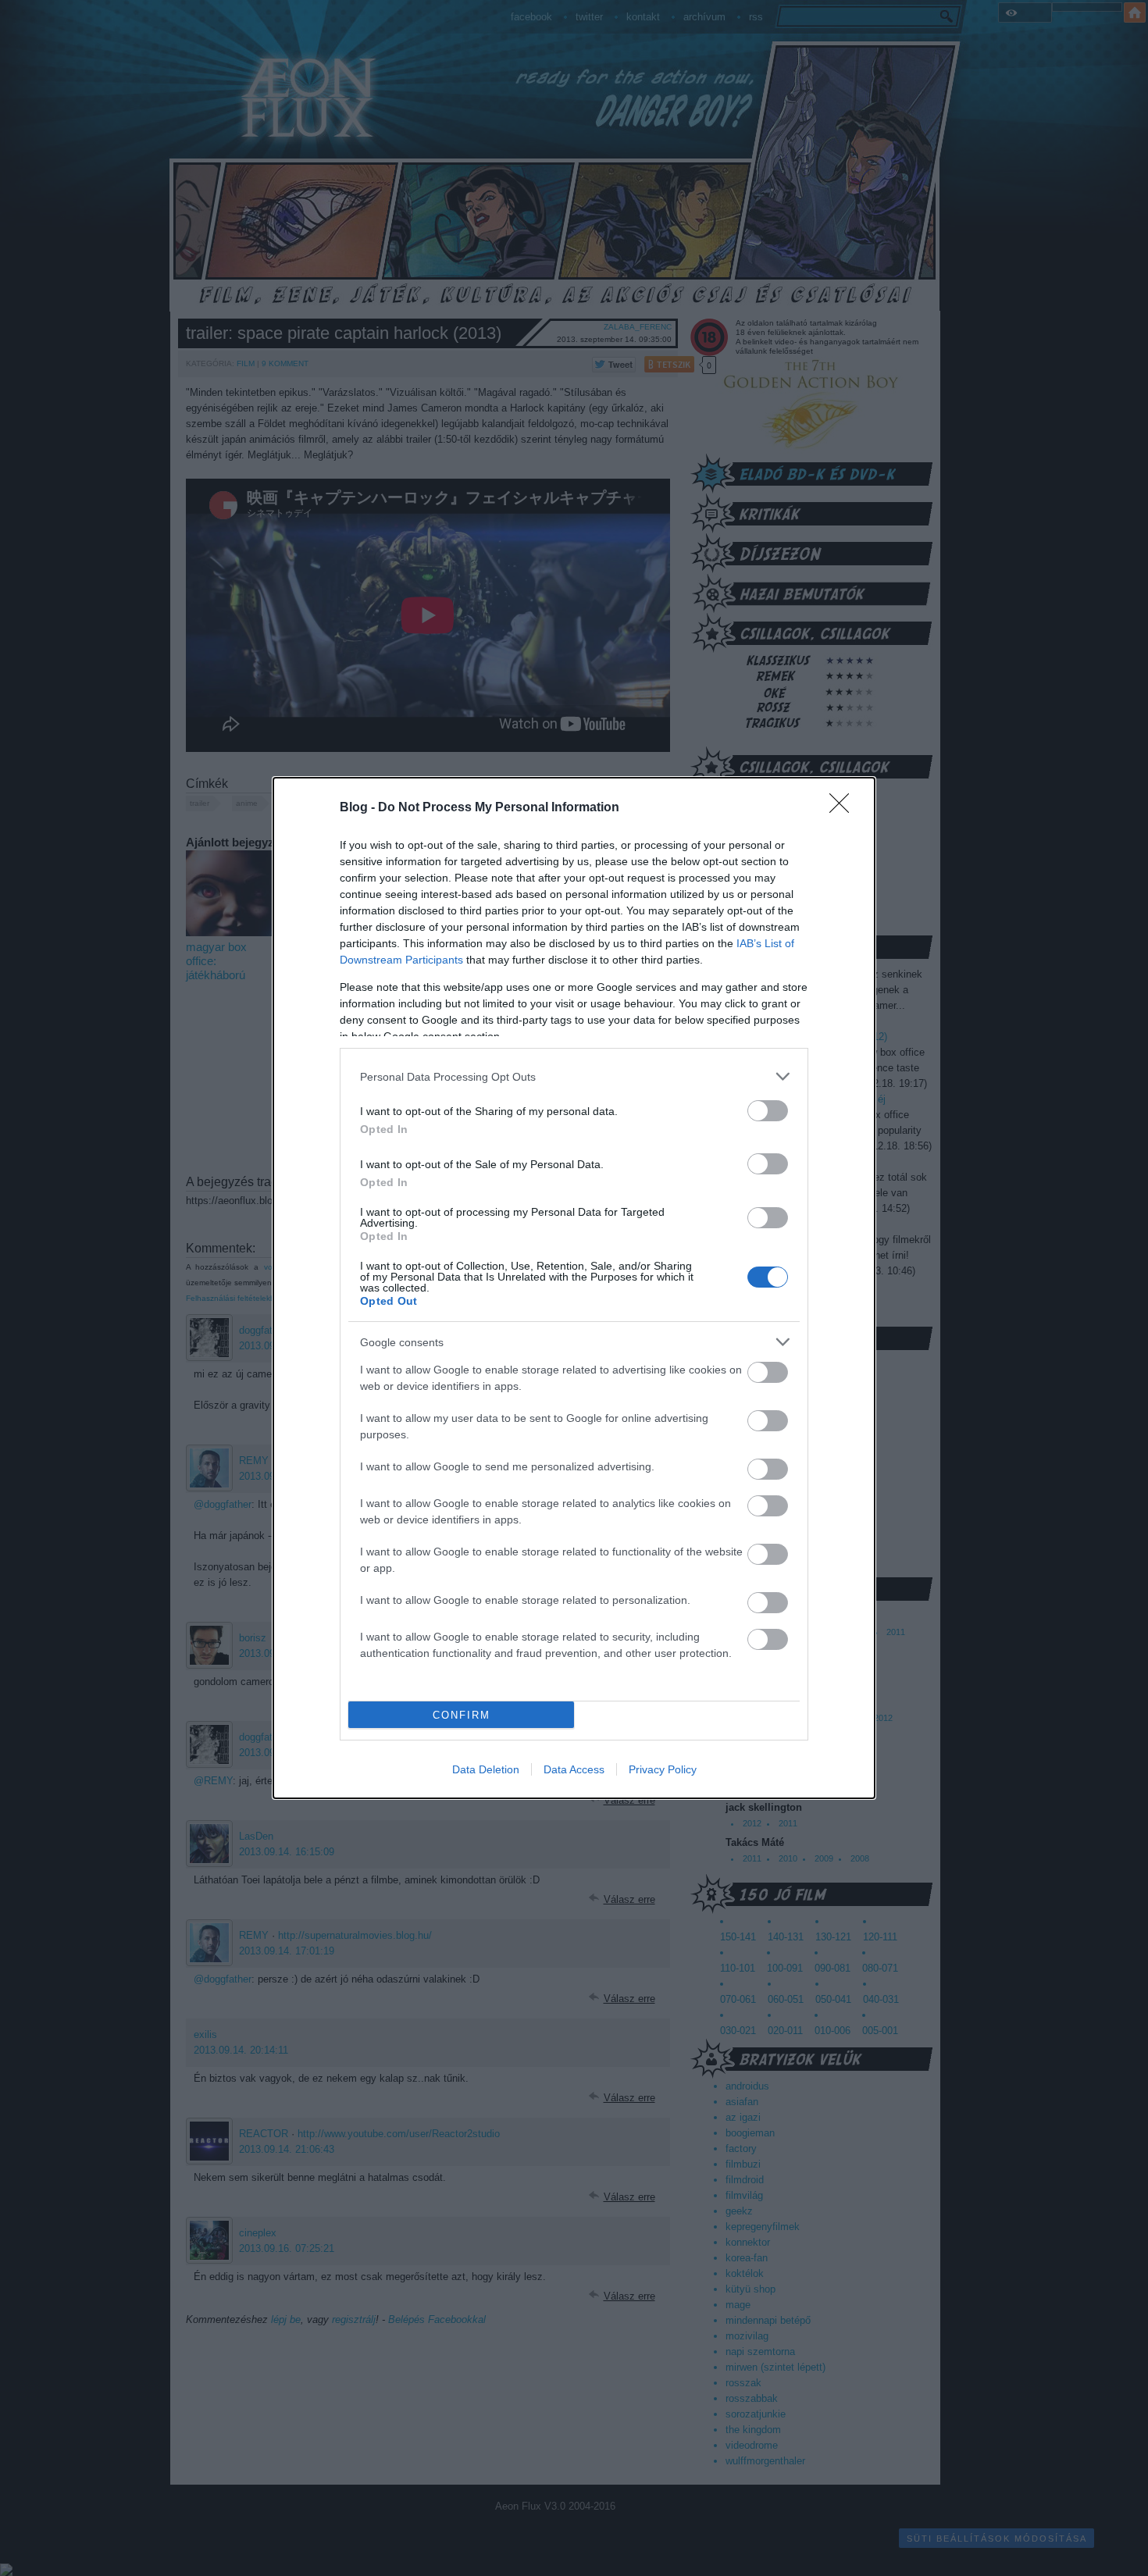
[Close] (844, 808)
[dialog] (574, 1288)
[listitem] (574, 1076)
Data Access (574, 1769)
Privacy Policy (663, 1769)
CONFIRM (462, 1715)
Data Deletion (486, 1769)
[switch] (768, 1111)
